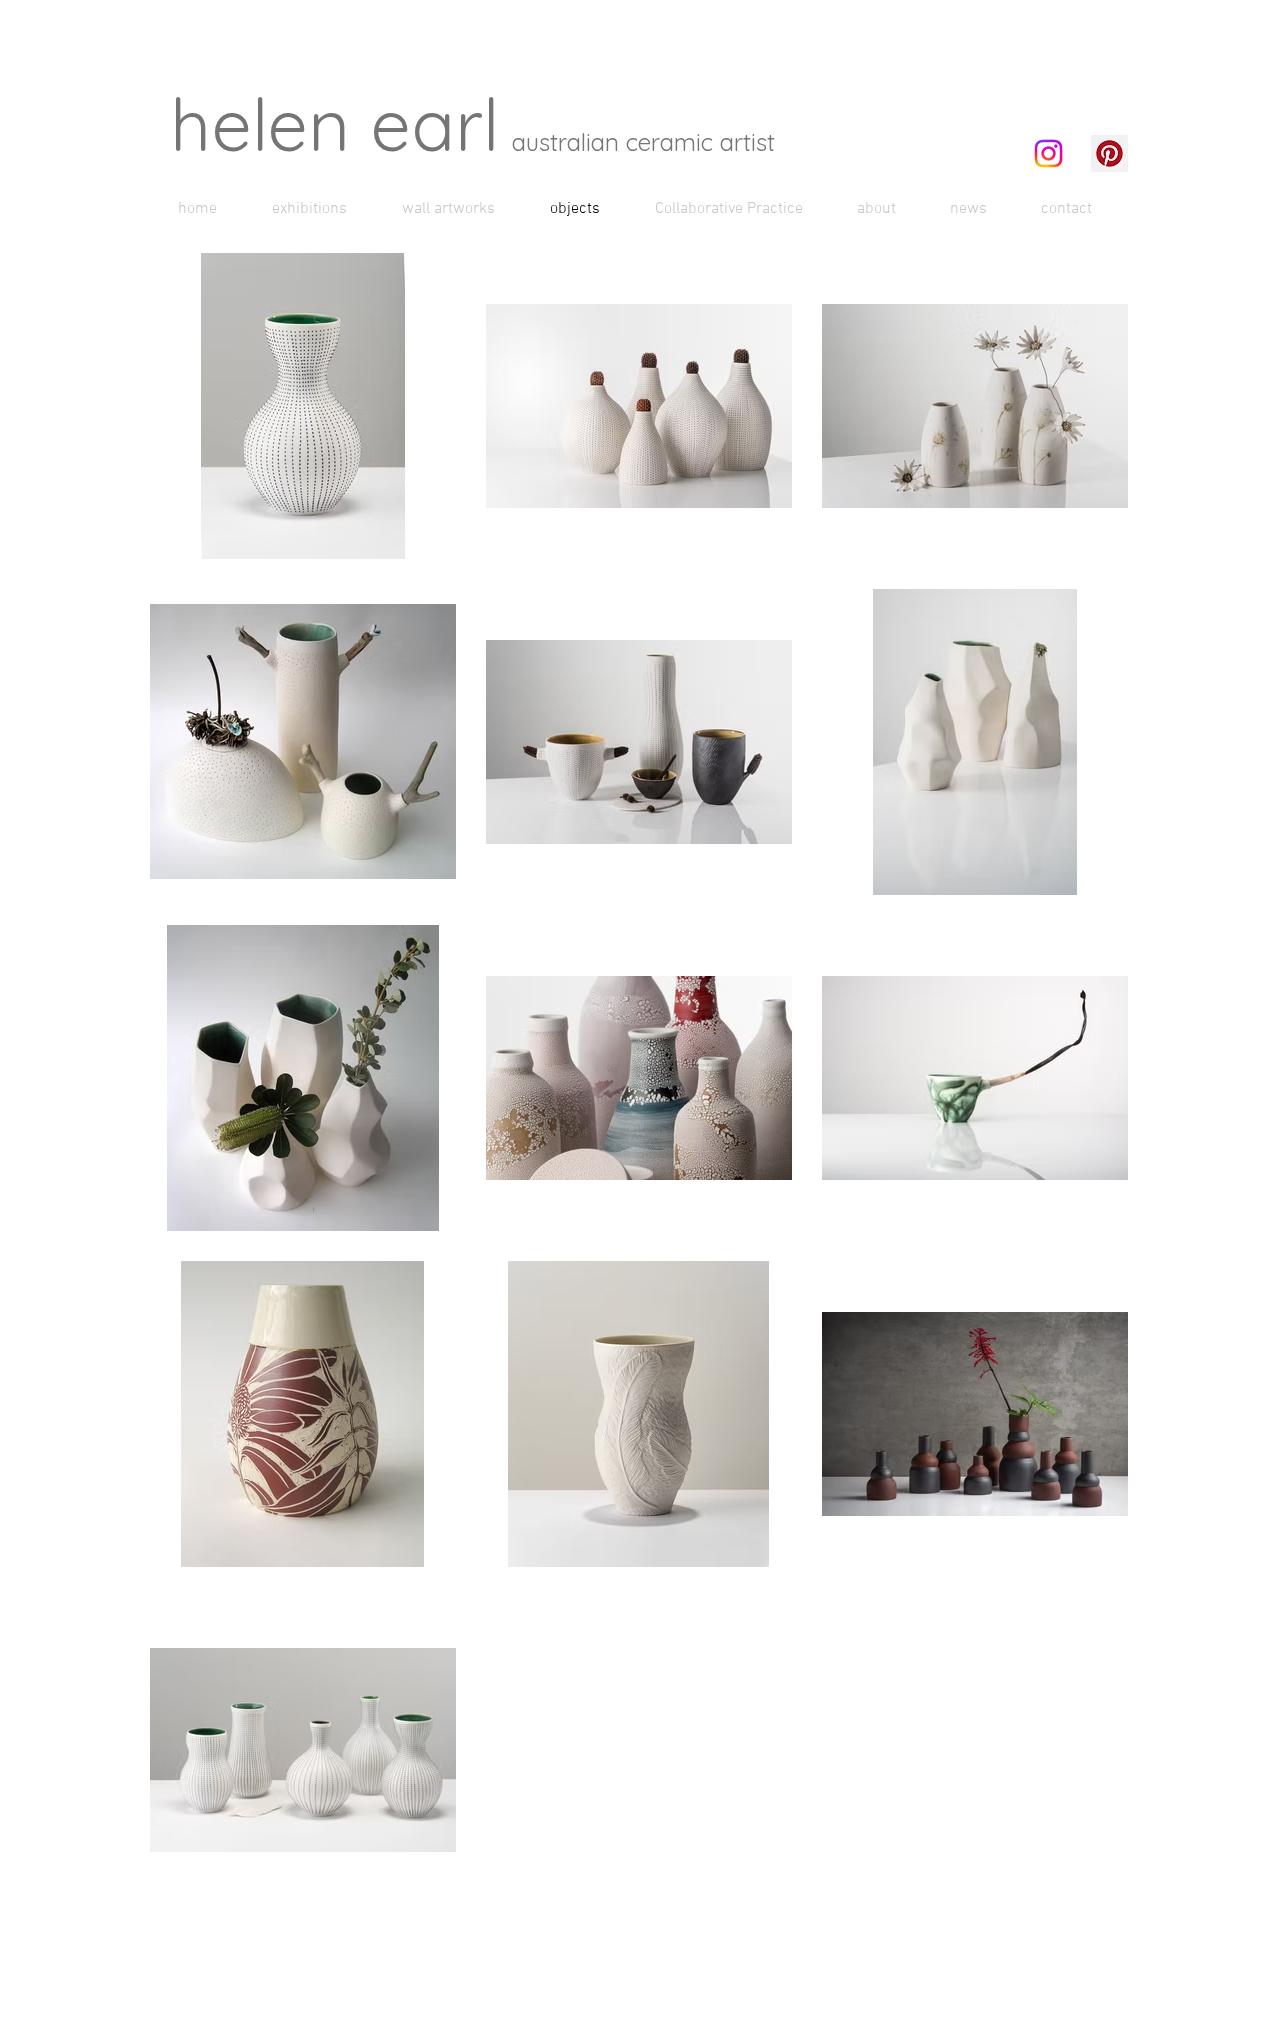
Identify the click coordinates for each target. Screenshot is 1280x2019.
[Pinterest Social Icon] (1109, 153)
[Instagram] (1048, 153)
